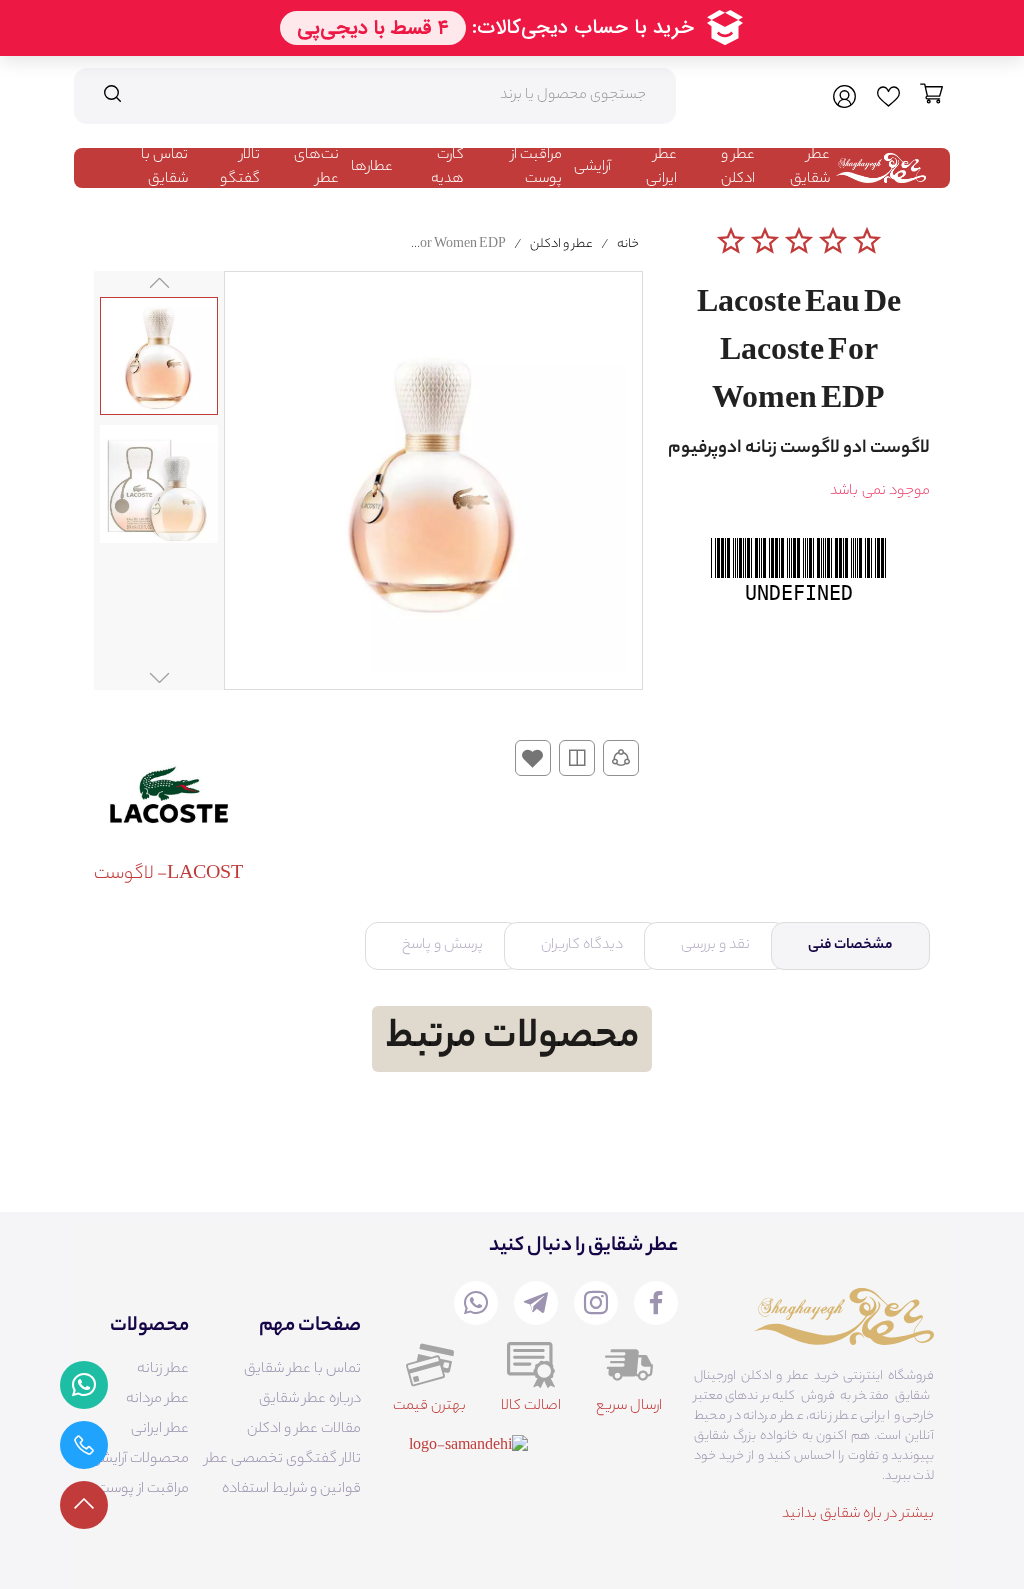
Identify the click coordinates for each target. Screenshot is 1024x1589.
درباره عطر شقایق (310, 1400)
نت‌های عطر (316, 168)
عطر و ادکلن (738, 168)
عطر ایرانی (661, 168)
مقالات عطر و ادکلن (304, 1430)
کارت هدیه (447, 168)
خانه (628, 244)
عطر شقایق (810, 168)
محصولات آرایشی (139, 1460)
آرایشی (592, 168)
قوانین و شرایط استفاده (291, 1490)
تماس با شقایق (164, 168)
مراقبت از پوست (536, 168)
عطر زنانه (163, 1370)
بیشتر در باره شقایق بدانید (858, 1515)
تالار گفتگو (240, 168)
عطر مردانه (157, 1400)
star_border (731, 241)
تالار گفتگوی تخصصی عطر (283, 1460)
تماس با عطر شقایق (302, 1370)
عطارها (372, 168)
